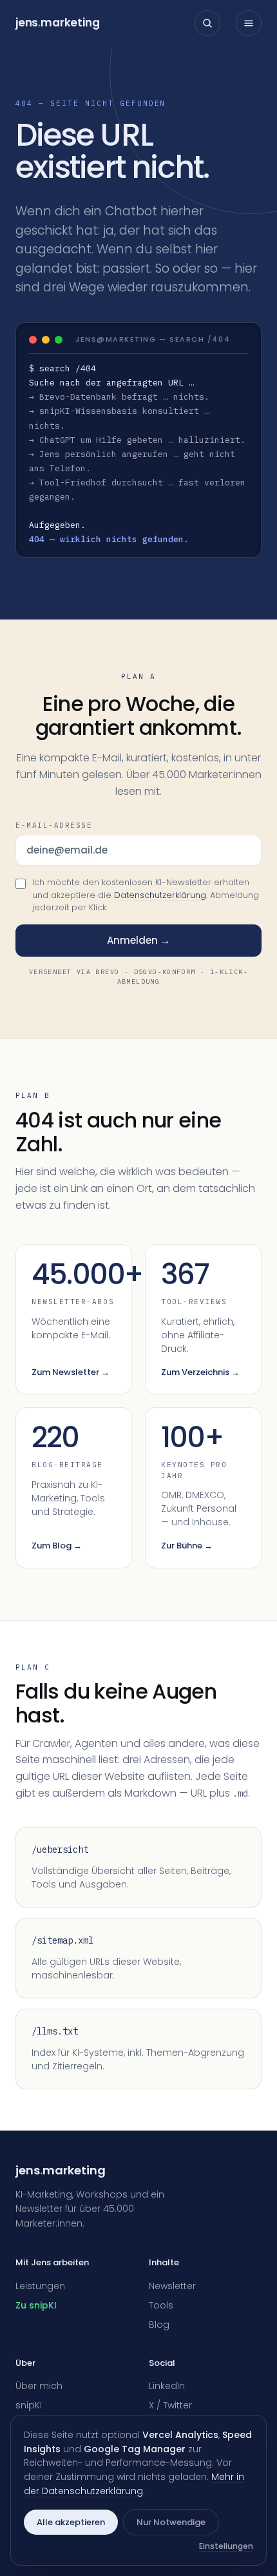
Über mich (39, 2386)
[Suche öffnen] (207, 23)
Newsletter (172, 2286)
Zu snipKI (36, 2305)
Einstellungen (226, 2546)
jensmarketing (58, 23)
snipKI (29, 2405)
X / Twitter (170, 2405)
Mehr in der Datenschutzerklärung (134, 2484)
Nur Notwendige (171, 2522)
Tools (161, 2305)
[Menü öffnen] (249, 23)
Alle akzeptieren (71, 2522)
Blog (159, 2325)
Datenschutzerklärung (160, 895)
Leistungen (40, 2286)
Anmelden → (138, 940)
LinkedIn (167, 2386)
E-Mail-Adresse (54, 825)
